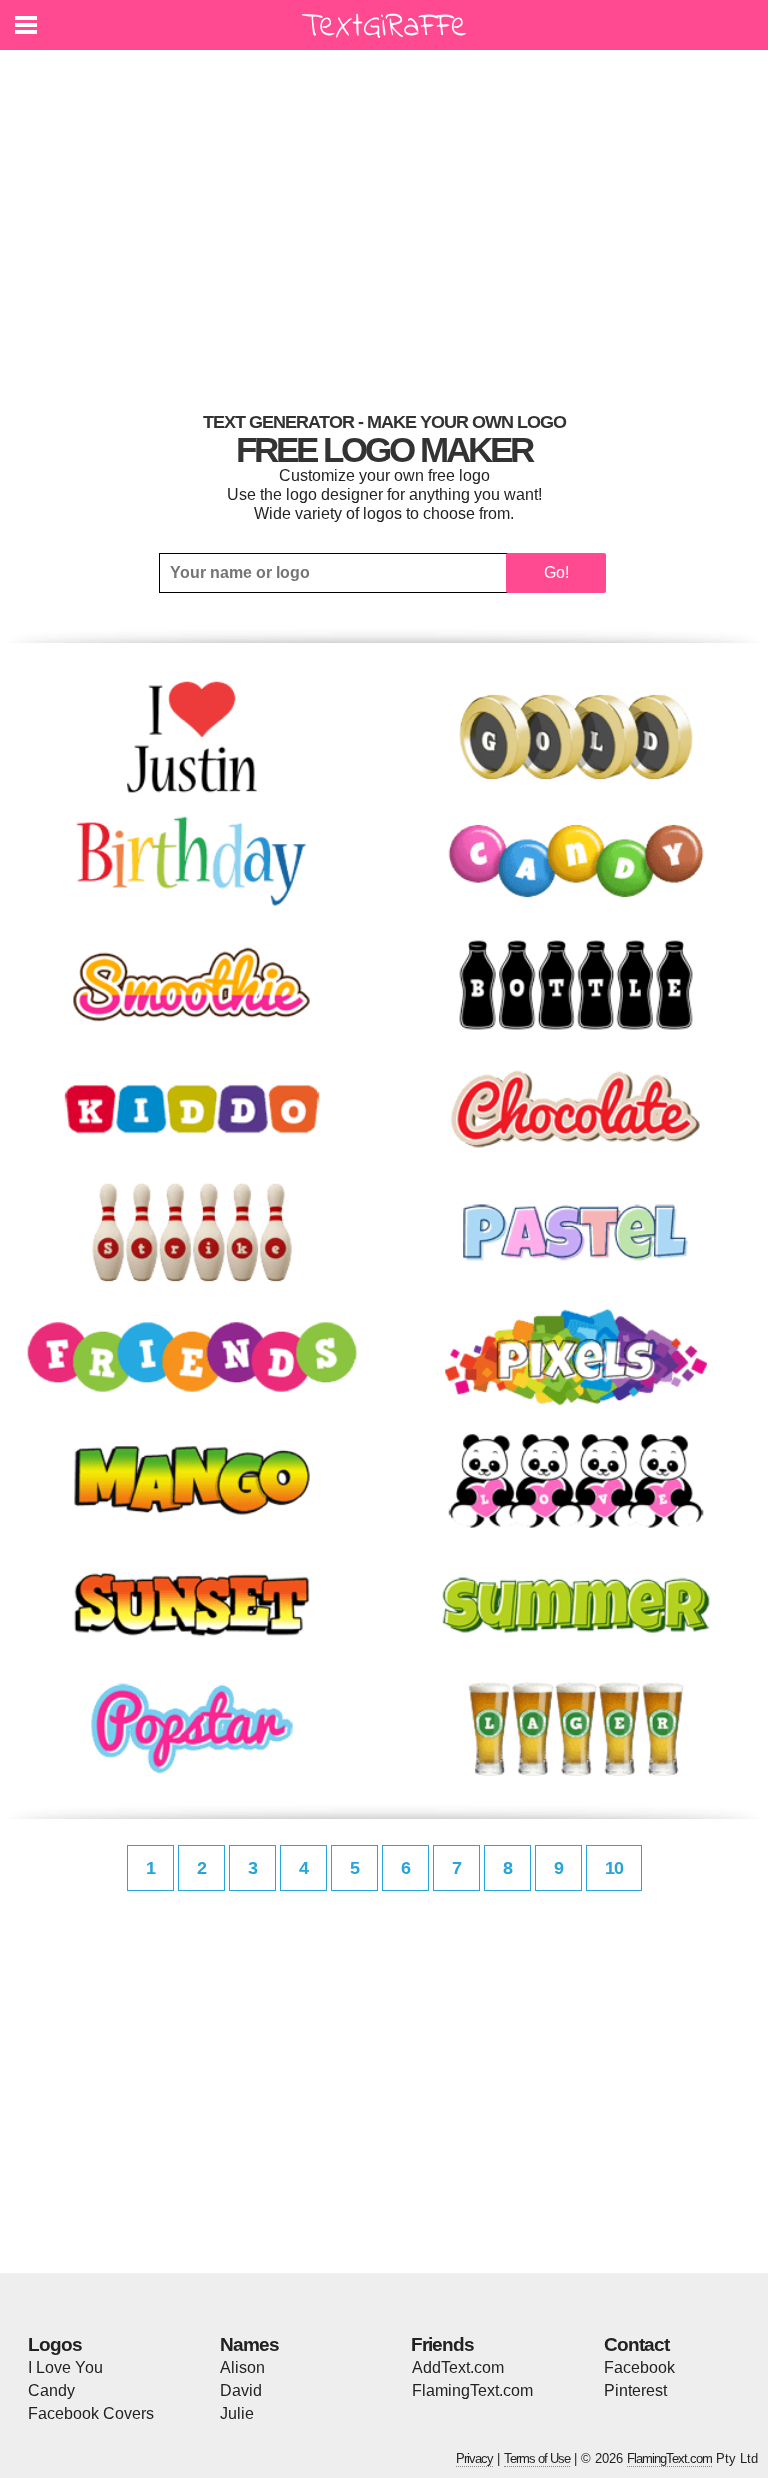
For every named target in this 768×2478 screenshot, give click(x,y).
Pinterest (635, 2390)
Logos (55, 2344)
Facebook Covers (91, 2413)
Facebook (639, 2367)
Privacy (474, 2458)
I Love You (65, 2367)
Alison (242, 2367)
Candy (51, 2390)
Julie (237, 2413)
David (241, 2390)
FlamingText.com (472, 2390)
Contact (636, 2344)
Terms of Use (537, 2458)
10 (614, 1868)
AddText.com (458, 2367)
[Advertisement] (384, 225)
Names (249, 2344)
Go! (556, 572)
